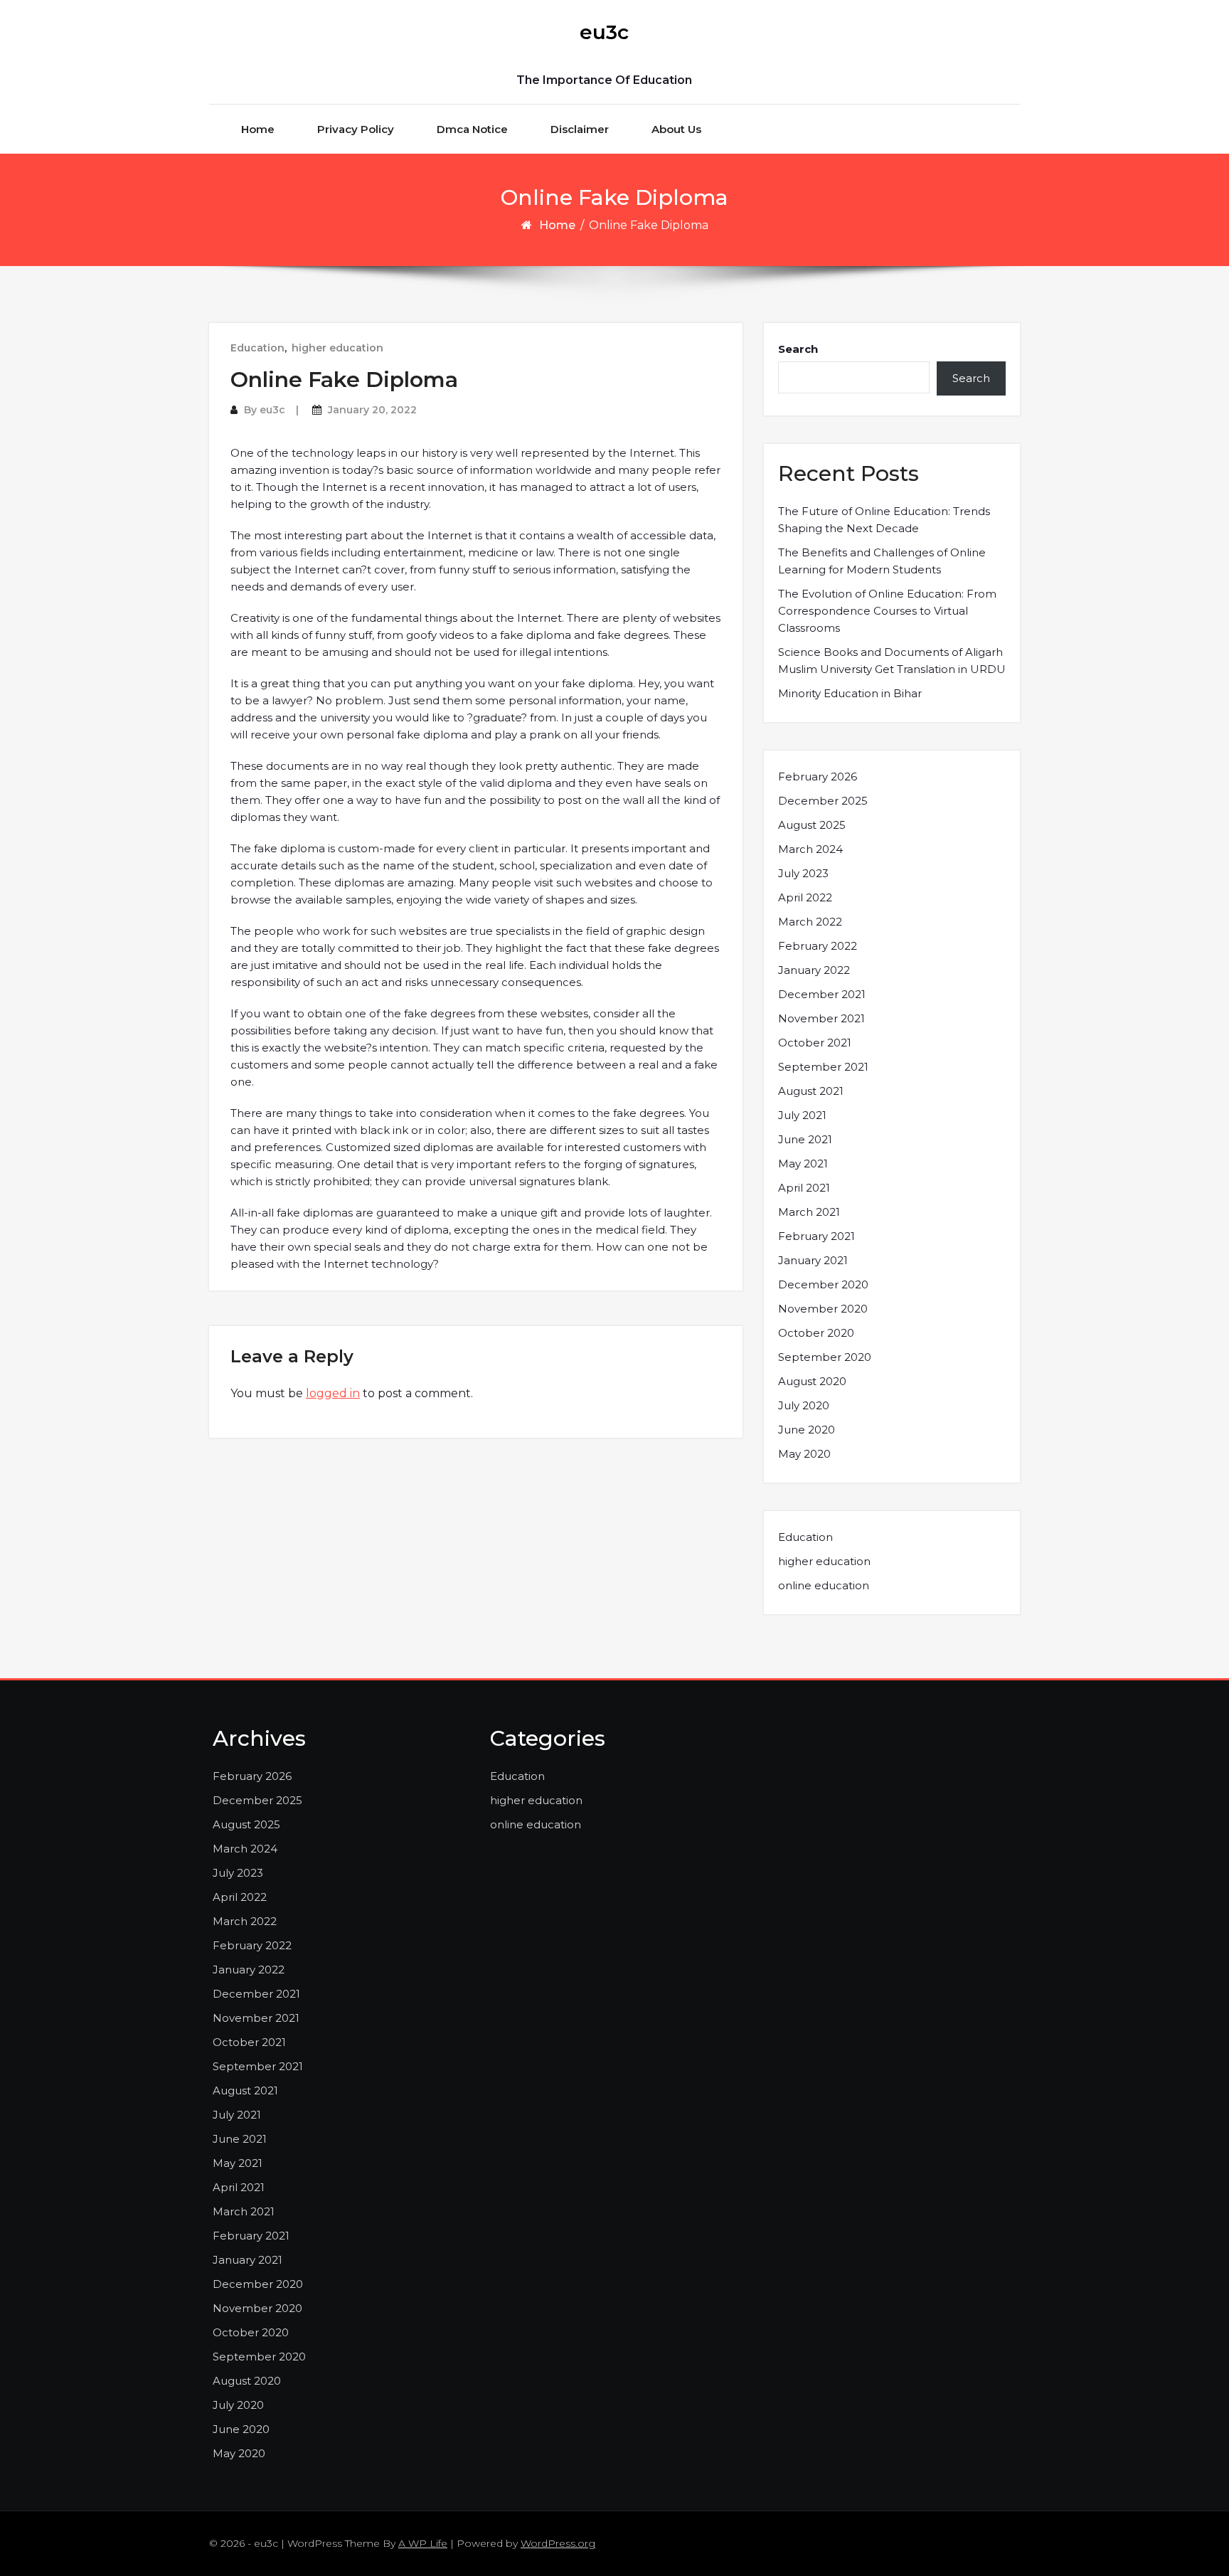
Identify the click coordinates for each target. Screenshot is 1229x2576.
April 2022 (805, 897)
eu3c (604, 32)
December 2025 (823, 801)
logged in (333, 1393)
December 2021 (822, 994)
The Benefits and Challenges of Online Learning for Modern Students (882, 561)
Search (798, 349)
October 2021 (815, 1043)
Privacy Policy (356, 129)
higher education (337, 348)
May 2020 (804, 1454)
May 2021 (803, 1164)
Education (257, 348)
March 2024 (810, 849)
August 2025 (812, 825)
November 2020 (823, 1309)
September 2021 (823, 1067)
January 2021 (813, 1260)
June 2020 (807, 1430)
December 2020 (823, 1284)
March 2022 (810, 922)
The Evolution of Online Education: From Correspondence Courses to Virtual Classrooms (887, 611)
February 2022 (818, 946)
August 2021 (811, 1091)
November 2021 (821, 1018)
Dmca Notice (472, 129)
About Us (676, 129)
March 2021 (809, 1212)
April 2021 (804, 1188)
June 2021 (805, 1139)
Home (258, 129)
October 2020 (816, 1333)
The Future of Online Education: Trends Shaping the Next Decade (884, 520)
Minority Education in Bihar (850, 693)
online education (824, 1585)
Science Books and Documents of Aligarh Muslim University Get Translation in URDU (892, 661)
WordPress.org (558, 2543)
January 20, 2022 (372, 410)
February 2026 (818, 776)
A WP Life (423, 2543)
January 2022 (814, 970)
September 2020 (825, 1357)
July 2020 (804, 1405)
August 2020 (812, 1381)
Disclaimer (580, 129)
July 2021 (802, 1115)
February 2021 (816, 1236)
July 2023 (803, 873)
